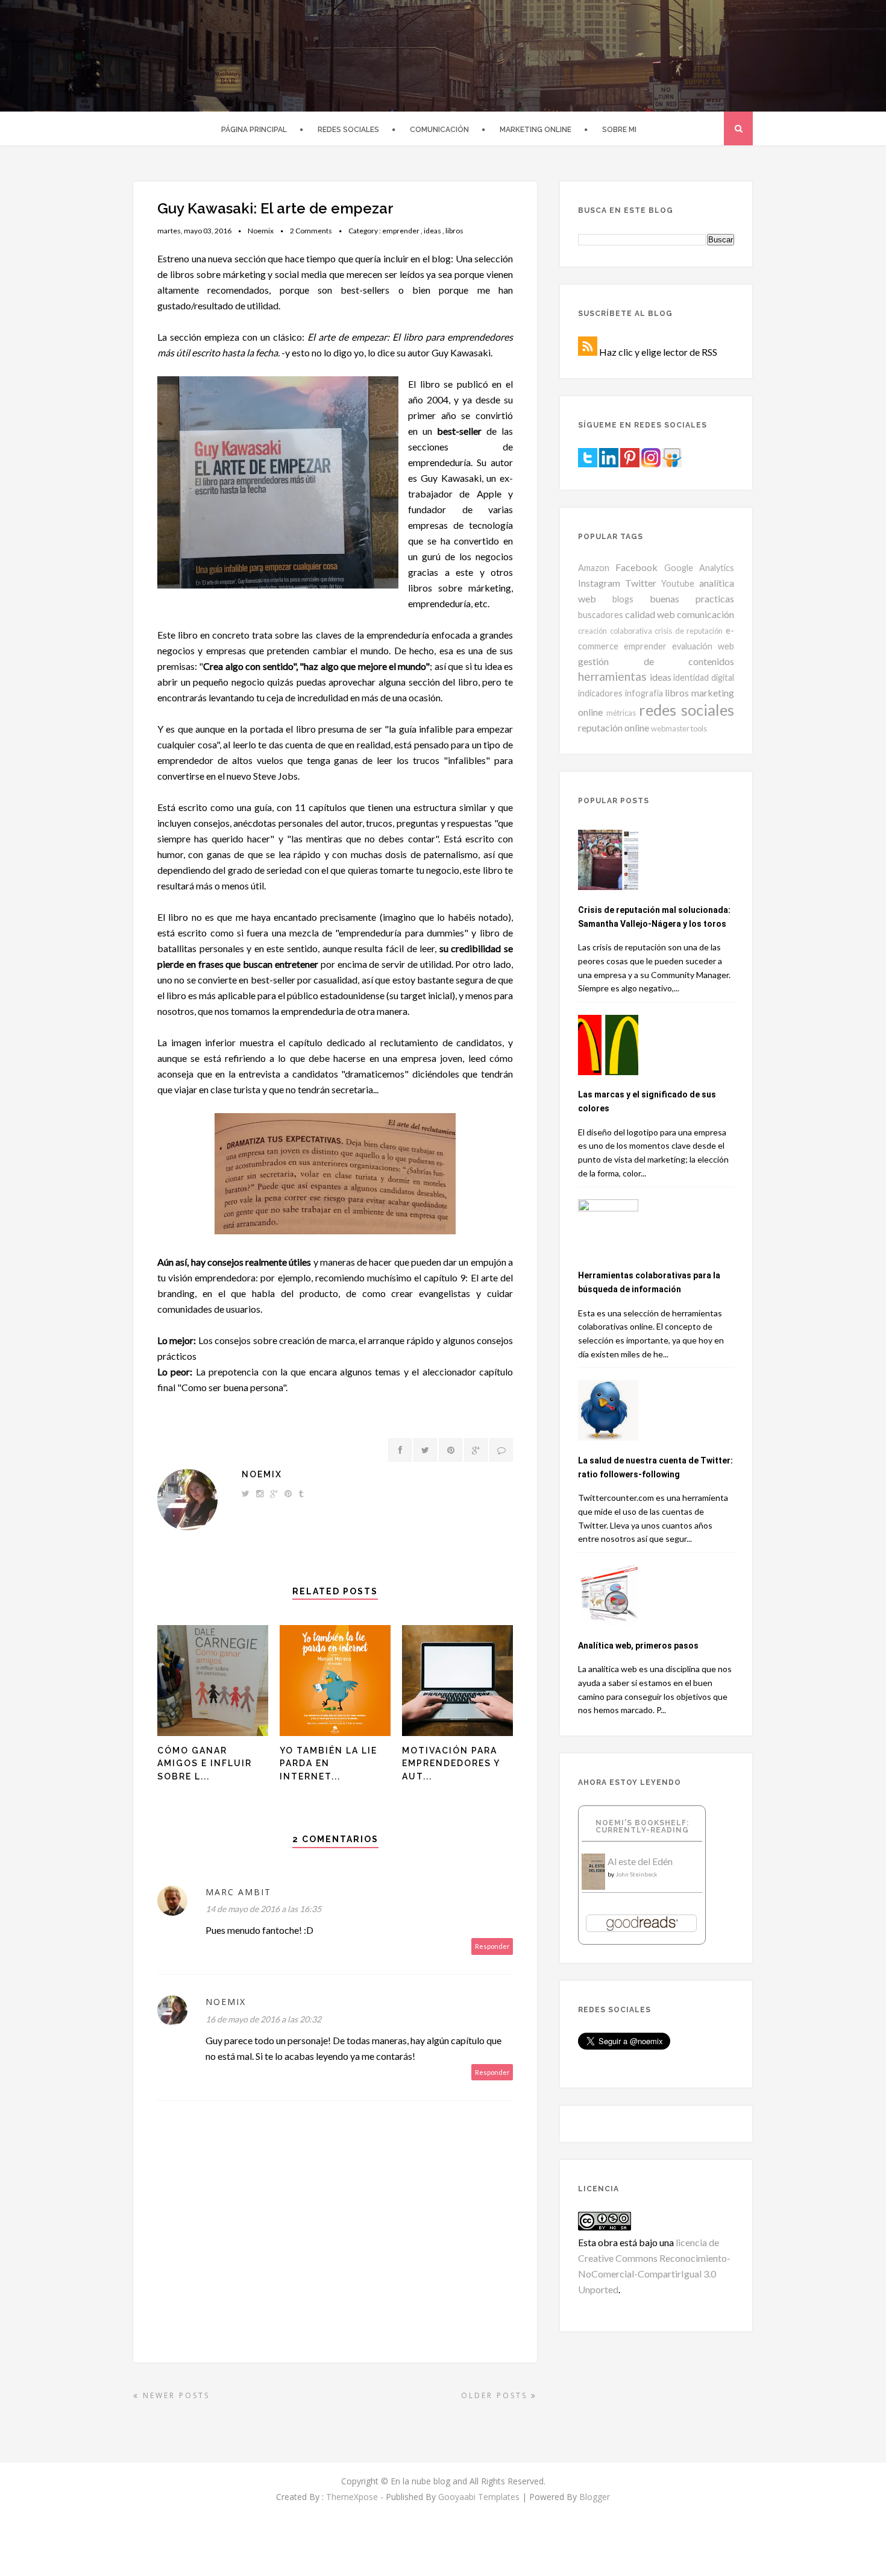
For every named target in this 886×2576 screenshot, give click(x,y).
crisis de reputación (689, 631)
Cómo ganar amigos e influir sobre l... (205, 1763)
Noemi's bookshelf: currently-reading (642, 1826)
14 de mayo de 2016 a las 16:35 (263, 1909)
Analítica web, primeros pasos (638, 1646)
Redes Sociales (348, 130)
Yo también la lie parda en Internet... (328, 1763)
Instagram (599, 583)
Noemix (262, 1474)
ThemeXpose (352, 2497)
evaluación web (703, 646)
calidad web (650, 614)
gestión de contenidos (656, 661)
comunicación (705, 614)
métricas (621, 713)
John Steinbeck (636, 1874)
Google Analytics (699, 568)
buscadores (601, 615)
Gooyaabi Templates (479, 2497)
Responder (492, 1946)
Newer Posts (174, 2395)
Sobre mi (619, 130)
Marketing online (536, 130)
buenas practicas (692, 598)
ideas (432, 231)
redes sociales (686, 710)
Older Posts (496, 2395)
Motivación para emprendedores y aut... (451, 1763)
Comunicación (439, 130)
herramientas (612, 676)
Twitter (641, 583)
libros (454, 231)
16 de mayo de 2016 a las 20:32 (263, 2019)
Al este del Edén (640, 1861)
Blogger (595, 2497)
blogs (623, 599)
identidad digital (704, 677)
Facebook (636, 567)
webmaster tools (679, 728)
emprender (401, 231)
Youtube (678, 583)
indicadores (600, 693)
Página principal (254, 130)
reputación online (614, 728)
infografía (644, 693)
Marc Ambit (238, 1892)
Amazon (594, 568)
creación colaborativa (615, 631)
